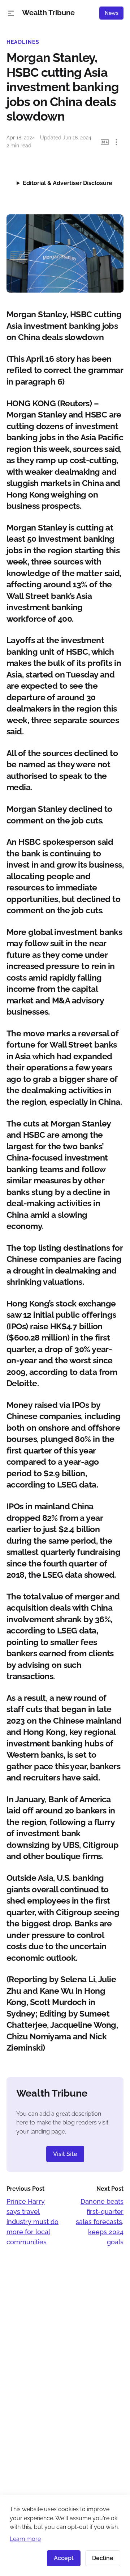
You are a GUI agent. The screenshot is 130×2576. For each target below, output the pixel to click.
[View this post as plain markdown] (105, 142)
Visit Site (65, 2154)
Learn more (25, 2539)
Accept (64, 2558)
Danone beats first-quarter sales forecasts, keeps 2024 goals (100, 2222)
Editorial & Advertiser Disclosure (68, 183)
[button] (11, 13)
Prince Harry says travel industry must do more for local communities (32, 2222)
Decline (103, 2558)
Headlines (23, 42)
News (112, 13)
